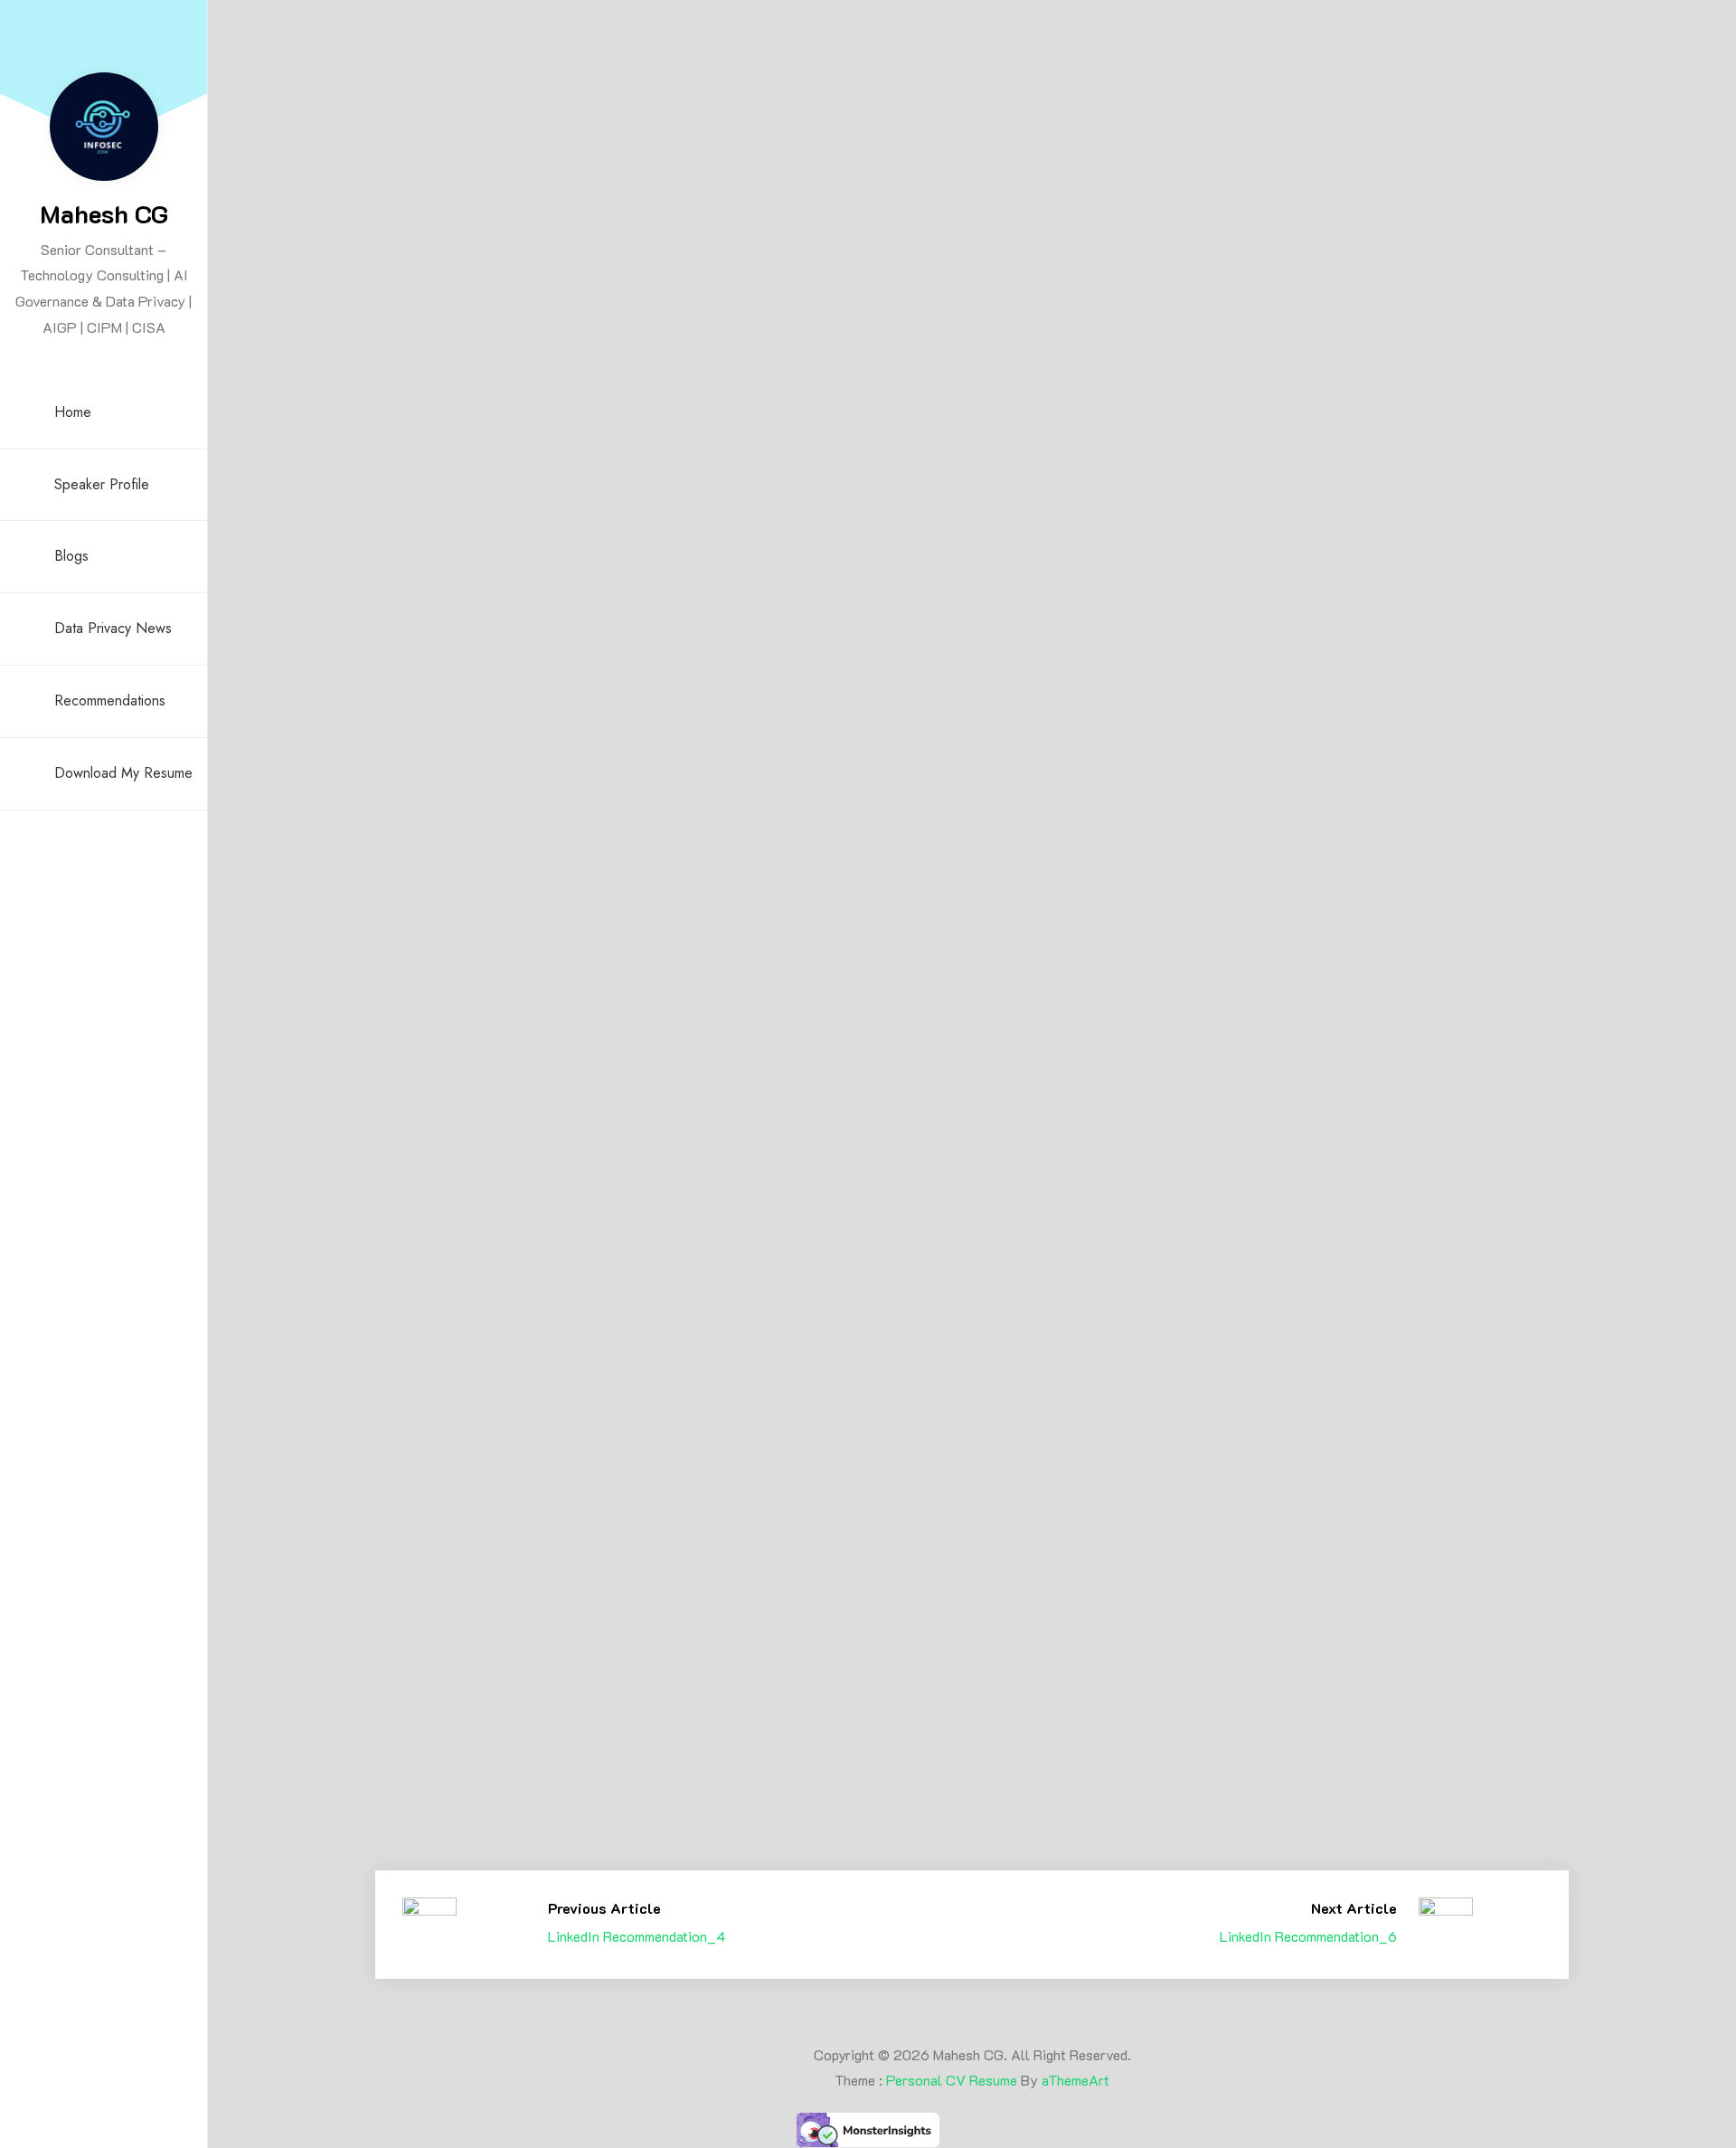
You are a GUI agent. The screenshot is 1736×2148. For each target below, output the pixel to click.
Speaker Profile (102, 484)
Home (73, 412)
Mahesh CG (104, 213)
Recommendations (110, 700)
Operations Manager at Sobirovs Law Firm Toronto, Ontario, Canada (559, 1874)
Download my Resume (123, 773)
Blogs (71, 556)
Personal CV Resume (952, 2080)
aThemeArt (1076, 2080)
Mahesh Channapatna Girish (495, 1438)
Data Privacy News (113, 628)
